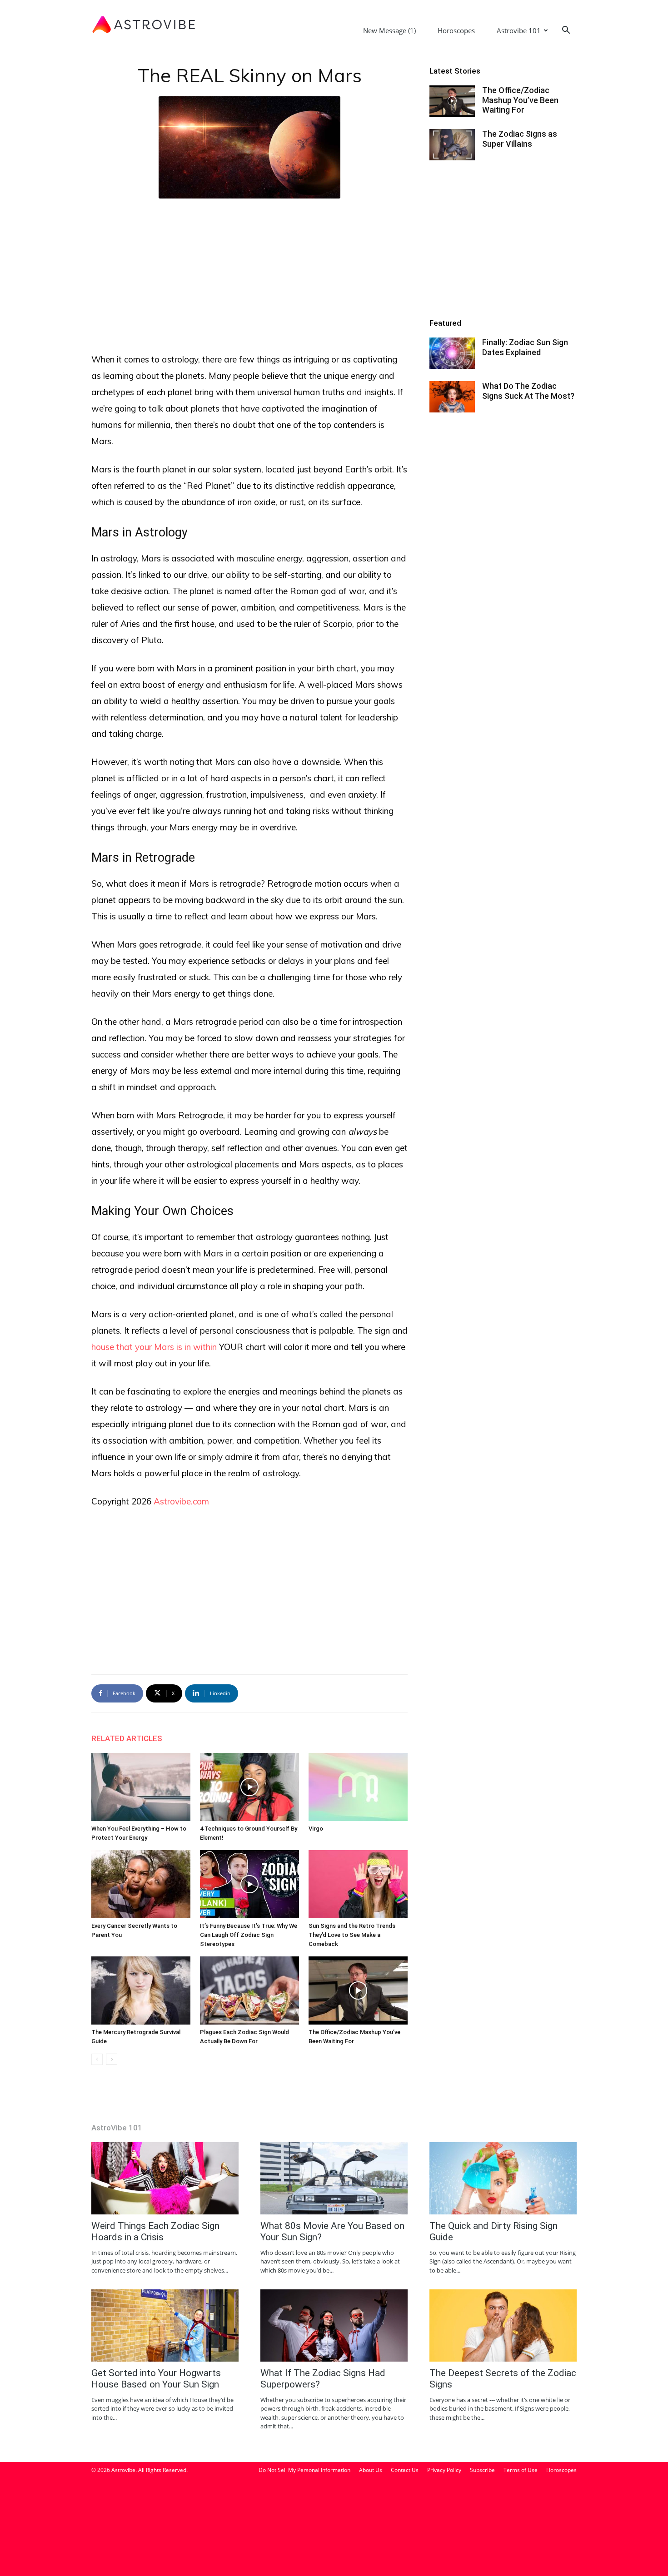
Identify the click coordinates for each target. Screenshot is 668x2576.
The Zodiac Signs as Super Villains (520, 139)
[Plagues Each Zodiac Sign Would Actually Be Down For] (249, 1990)
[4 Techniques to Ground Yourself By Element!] (249, 1787)
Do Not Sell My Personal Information (304, 2470)
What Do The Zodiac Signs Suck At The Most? (528, 391)
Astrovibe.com (181, 1501)
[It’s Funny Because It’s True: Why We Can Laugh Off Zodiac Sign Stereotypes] (249, 1884)
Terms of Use (521, 2470)
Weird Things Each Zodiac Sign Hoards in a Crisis (155, 2231)
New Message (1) (389, 30)
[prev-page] (97, 2059)
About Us (371, 2470)
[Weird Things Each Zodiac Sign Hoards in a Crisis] (165, 2178)
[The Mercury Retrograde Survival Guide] (141, 1990)
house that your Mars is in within (154, 1347)
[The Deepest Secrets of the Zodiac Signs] (503, 2325)
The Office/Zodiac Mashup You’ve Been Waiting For (520, 100)
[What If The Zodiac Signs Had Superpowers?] (334, 2325)
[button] (566, 31)
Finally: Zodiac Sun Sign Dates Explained (525, 347)
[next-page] (112, 2059)
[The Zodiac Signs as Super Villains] (452, 145)
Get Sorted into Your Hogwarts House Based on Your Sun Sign (156, 2379)
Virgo (316, 1829)
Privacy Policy (444, 2470)
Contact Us (405, 2470)
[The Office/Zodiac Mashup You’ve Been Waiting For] (358, 1990)
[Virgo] (358, 1787)
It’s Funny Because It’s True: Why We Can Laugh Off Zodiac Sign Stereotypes (249, 1935)
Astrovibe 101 (519, 30)
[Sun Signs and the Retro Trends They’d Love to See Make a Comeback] (358, 1884)
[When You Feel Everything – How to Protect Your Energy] (141, 1787)
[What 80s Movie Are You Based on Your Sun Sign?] (334, 2178)
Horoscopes (456, 30)
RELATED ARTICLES (127, 1738)
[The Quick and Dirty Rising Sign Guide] (503, 2178)
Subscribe (482, 2470)
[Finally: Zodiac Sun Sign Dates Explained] (452, 353)
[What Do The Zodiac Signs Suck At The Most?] (452, 397)
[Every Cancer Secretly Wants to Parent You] (141, 1884)
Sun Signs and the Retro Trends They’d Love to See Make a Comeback (352, 1935)
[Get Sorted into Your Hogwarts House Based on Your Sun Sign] (165, 2325)
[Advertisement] (249, 273)
